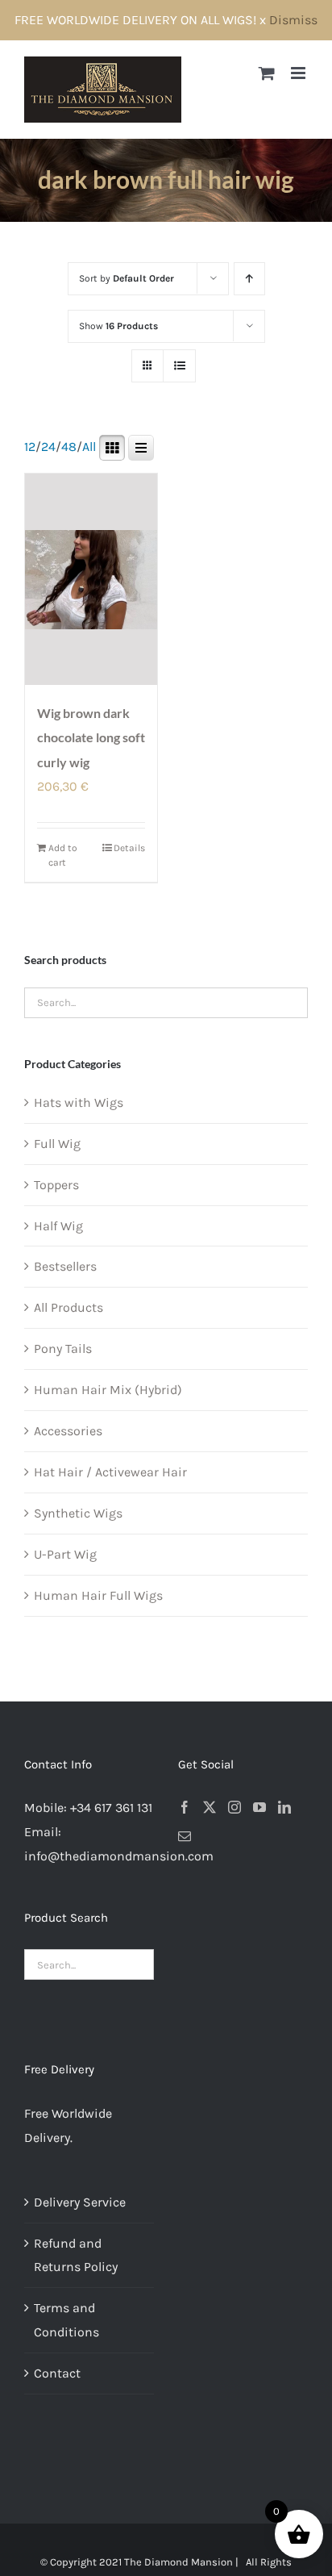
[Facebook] (185, 1807)
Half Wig (58, 1226)
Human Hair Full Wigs (98, 1595)
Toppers (56, 1185)
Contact (57, 2373)
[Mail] (185, 1836)
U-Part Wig (65, 1554)
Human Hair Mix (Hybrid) (108, 1390)
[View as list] (179, 366)
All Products (68, 1307)
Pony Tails (63, 1349)
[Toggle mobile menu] (299, 73)
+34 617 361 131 (111, 1808)
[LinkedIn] (284, 1807)
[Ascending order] (249, 279)
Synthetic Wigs (78, 1513)
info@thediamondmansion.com (119, 1856)
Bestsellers (65, 1266)
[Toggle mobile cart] (267, 73)
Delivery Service (80, 2202)
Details (129, 848)
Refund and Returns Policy (76, 2255)
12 (30, 447)
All (89, 447)
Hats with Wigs (79, 1102)
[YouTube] (259, 1807)
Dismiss (293, 20)
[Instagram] (234, 1807)
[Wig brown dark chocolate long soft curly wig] (91, 580)
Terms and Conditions (66, 2320)
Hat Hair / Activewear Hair (110, 1472)
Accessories (68, 1431)
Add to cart (63, 855)
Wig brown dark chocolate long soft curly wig (91, 737)
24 (48, 447)
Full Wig (57, 1144)
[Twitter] (210, 1807)
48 (69, 447)
